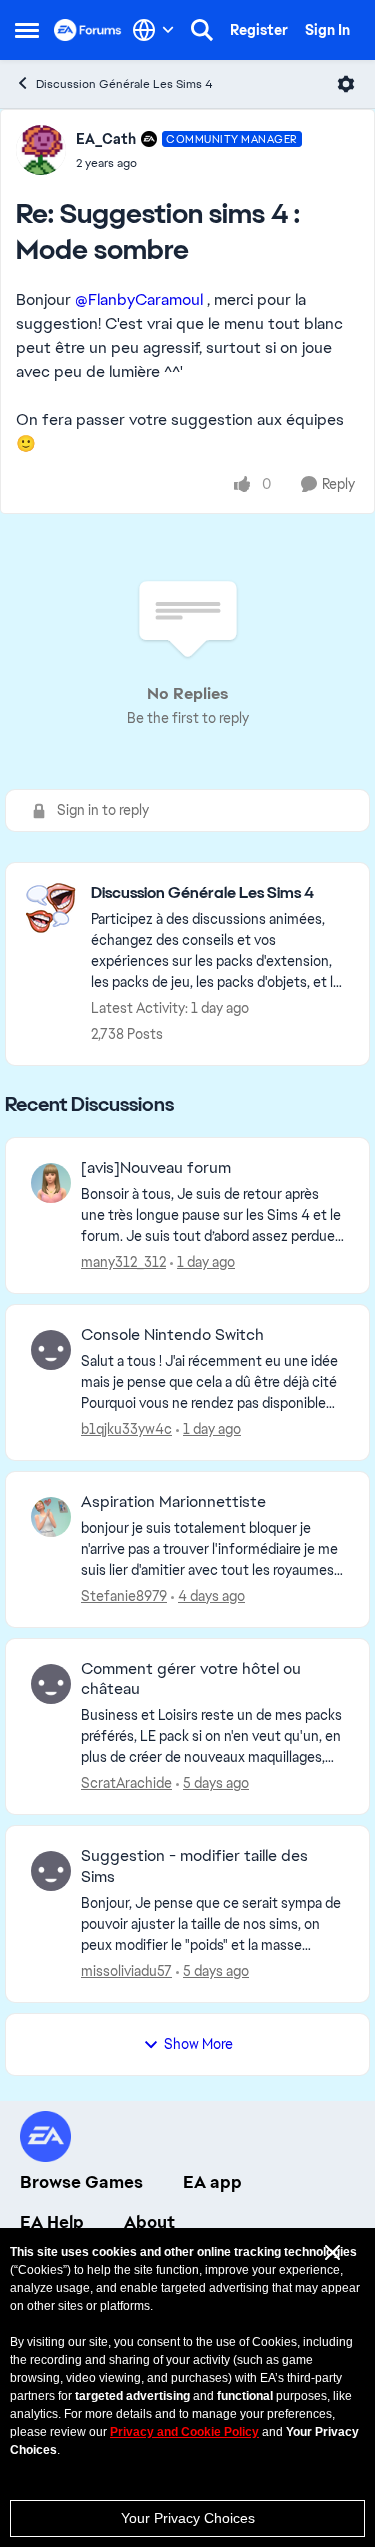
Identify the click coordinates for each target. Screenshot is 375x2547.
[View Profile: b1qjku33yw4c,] (51, 1350)
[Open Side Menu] (27, 30)
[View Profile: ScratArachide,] (51, 1684)
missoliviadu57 (126, 1971)
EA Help (52, 2222)
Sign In (327, 30)
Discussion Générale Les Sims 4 (124, 84)
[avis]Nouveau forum (156, 1168)
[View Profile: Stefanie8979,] (51, 1517)
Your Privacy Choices (188, 2518)
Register (259, 30)
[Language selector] (153, 30)
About (149, 2222)
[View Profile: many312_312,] (51, 1183)
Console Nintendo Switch (172, 1335)
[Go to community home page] (88, 30)
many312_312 (123, 1262)
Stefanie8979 (124, 1596)
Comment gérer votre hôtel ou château (191, 1679)
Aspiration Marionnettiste (173, 1502)
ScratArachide (126, 1783)
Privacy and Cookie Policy (184, 2432)
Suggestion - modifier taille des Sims (194, 1866)
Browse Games (81, 2182)
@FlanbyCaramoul (139, 299)
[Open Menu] (346, 84)
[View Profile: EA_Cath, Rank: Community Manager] (41, 150)
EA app (212, 2182)
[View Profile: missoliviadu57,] (51, 1871)
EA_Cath (106, 139)
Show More (198, 2044)
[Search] (202, 30)
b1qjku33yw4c (126, 1429)
